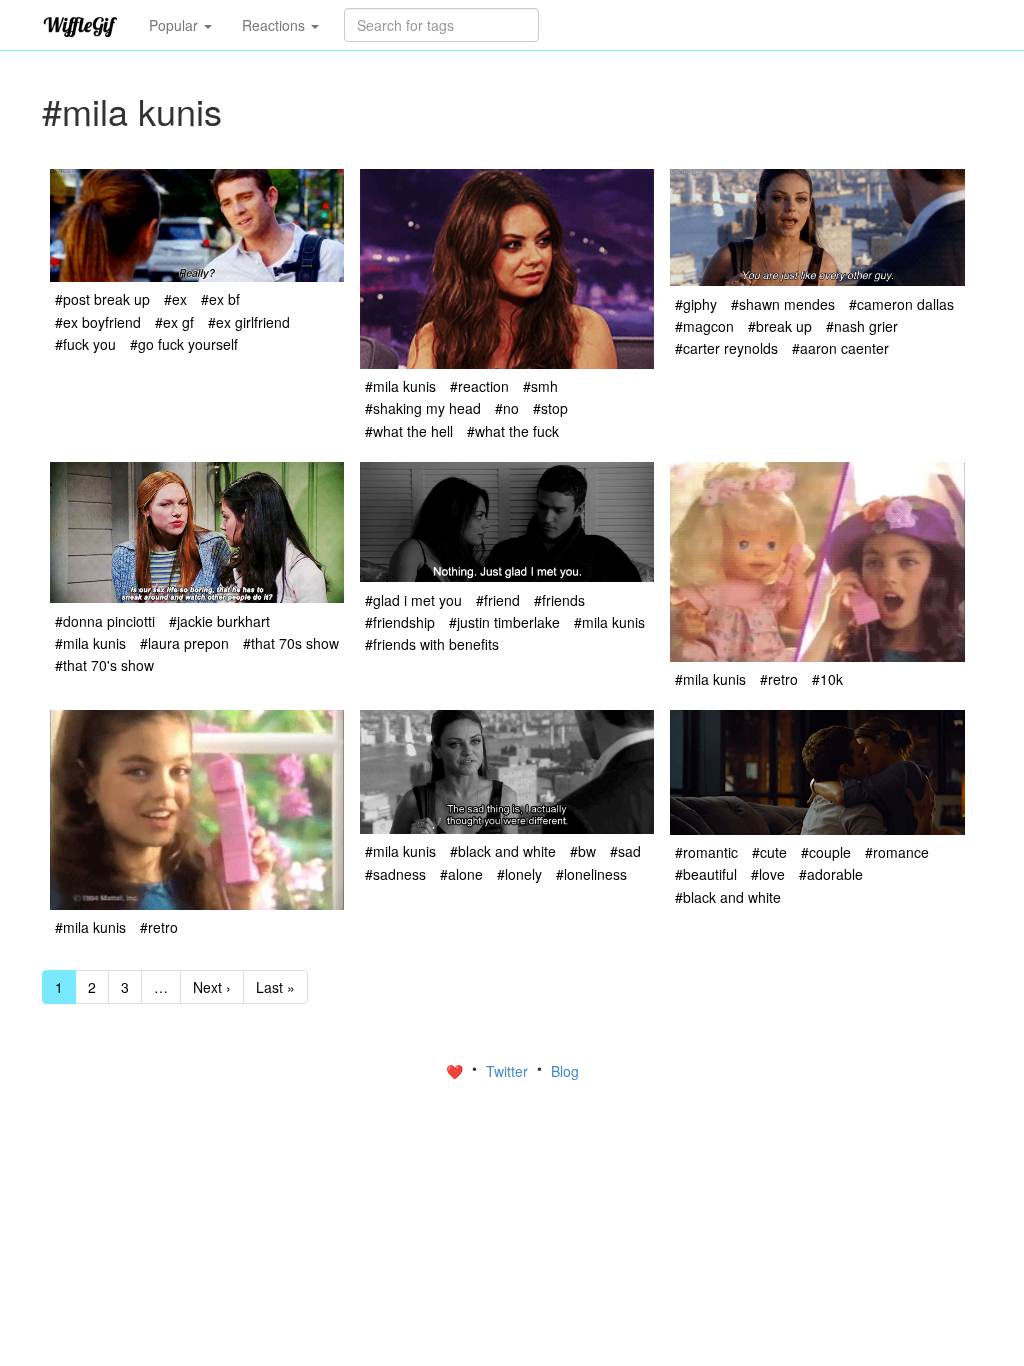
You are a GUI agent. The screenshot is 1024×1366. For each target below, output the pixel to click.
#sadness (395, 874)
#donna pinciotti (105, 621)
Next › (212, 987)
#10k (827, 679)
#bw (583, 851)
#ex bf (220, 299)
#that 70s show (291, 643)
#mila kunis (400, 386)
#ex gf (174, 322)
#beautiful (706, 874)
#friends (559, 600)
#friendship (400, 622)
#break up (780, 326)
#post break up (102, 299)
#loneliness (591, 874)
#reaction (479, 386)
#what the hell (409, 431)
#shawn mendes (783, 304)
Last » (275, 987)
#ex (175, 299)
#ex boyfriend (98, 322)
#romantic (706, 852)
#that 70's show (104, 665)
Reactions (275, 25)
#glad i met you (413, 600)
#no (507, 408)
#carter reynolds (726, 348)
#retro (779, 679)
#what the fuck (513, 431)
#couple (826, 852)
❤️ (456, 1071)
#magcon (704, 326)
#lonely (519, 874)
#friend (498, 600)
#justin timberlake (504, 622)
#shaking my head (423, 408)
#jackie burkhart (219, 621)
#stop (550, 408)
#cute (769, 852)
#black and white (503, 851)
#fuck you (85, 344)
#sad (625, 851)
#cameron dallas (901, 304)
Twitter (509, 1071)
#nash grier (862, 326)
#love (768, 874)
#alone (461, 874)
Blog (565, 1071)
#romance (897, 852)
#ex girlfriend (249, 322)
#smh (540, 386)
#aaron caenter (840, 348)
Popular (175, 25)
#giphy (696, 304)
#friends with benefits (432, 644)
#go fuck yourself (184, 344)
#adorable (831, 874)
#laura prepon (184, 643)
